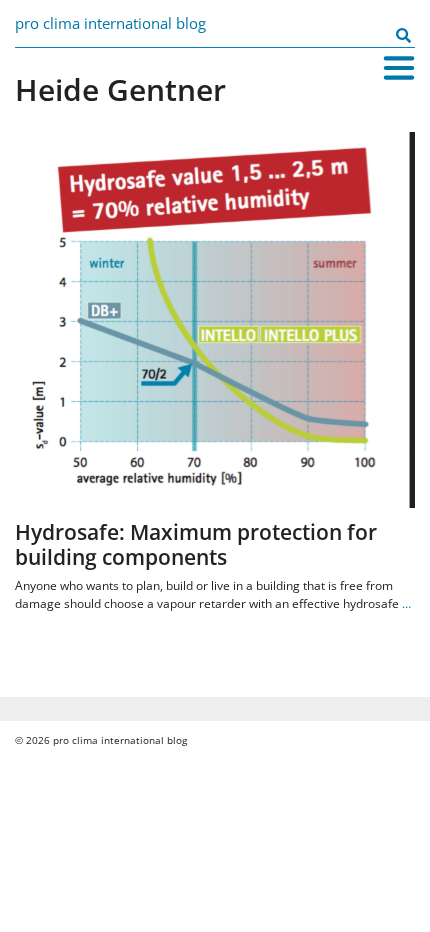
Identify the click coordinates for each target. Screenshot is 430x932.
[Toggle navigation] (399, 68)
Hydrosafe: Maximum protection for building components (196, 544)
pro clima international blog (110, 23)
